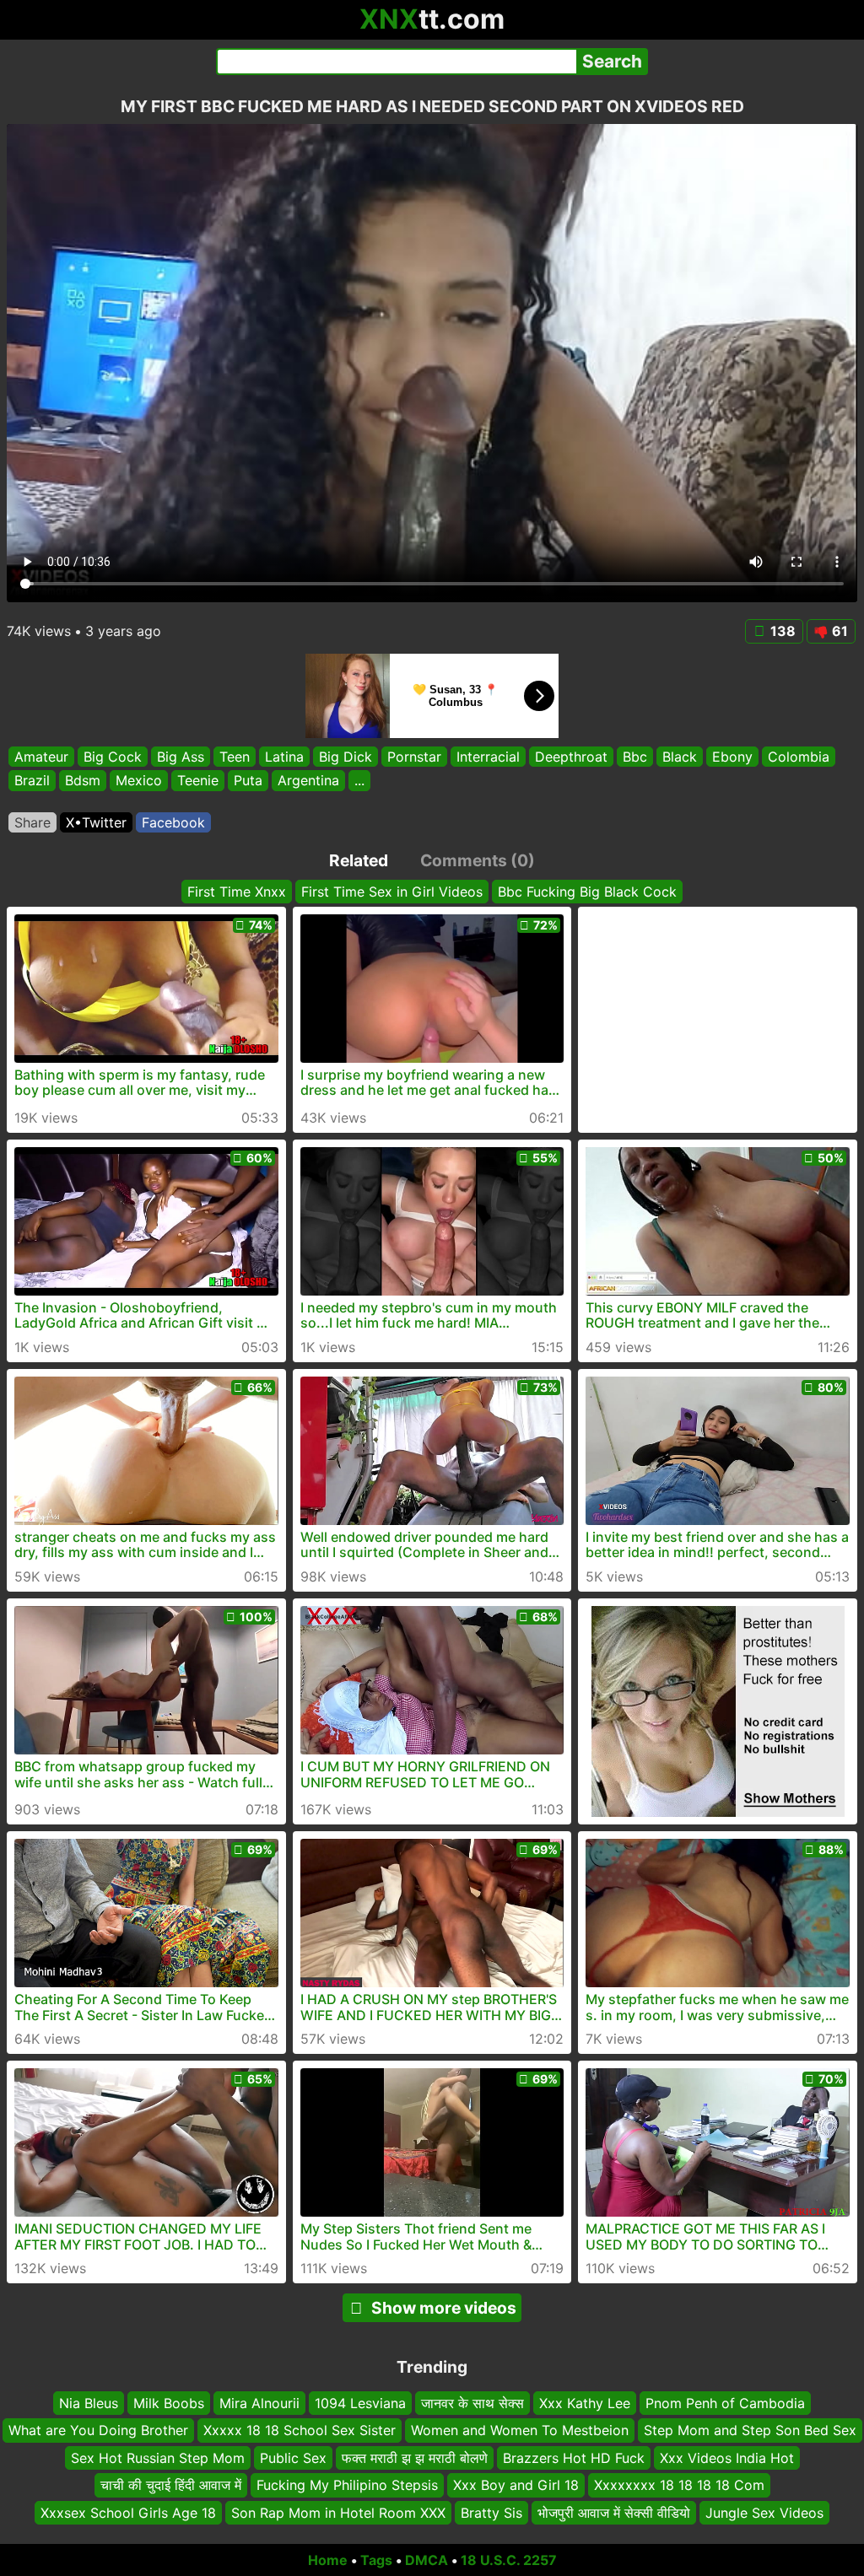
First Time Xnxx (237, 892)
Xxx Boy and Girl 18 (516, 2486)
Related (359, 860)
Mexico (139, 781)
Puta (248, 781)
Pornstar (414, 757)
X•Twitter (96, 822)
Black (680, 757)
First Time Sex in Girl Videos (392, 892)
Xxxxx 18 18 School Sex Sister (300, 2431)
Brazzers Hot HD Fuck (574, 2458)
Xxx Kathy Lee (585, 2403)
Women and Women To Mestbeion (520, 2431)
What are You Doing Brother (98, 2431)
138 (783, 631)
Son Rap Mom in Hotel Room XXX (338, 2513)
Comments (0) (478, 860)
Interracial (488, 757)
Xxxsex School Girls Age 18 (128, 2513)
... (359, 781)
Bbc (635, 757)
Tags (376, 2560)
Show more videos (444, 2308)
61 (840, 631)
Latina (284, 757)
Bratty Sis (491, 2513)
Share (32, 822)
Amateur (41, 757)
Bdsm (83, 781)
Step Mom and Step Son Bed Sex (750, 2431)
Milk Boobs (169, 2403)
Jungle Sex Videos (764, 2513)
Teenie (198, 781)
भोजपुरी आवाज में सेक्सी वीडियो (614, 2513)
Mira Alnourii (259, 2403)
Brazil (32, 781)
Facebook (173, 822)
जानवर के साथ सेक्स (472, 2403)
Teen (235, 757)
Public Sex (293, 2458)
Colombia (799, 757)
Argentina (308, 781)
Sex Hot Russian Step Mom (158, 2458)
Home (328, 2560)
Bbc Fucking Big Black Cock (587, 892)
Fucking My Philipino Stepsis (347, 2486)
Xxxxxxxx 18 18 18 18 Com (679, 2486)
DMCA (427, 2560)
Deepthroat (571, 757)
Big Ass (181, 757)
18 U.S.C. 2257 (509, 2560)
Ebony (732, 757)
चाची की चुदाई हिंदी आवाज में (171, 2486)
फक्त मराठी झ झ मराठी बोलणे (415, 2458)
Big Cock (113, 757)
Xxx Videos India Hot (727, 2458)
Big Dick (346, 757)
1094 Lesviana (360, 2403)
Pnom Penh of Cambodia (725, 2403)
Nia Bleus (89, 2403)
